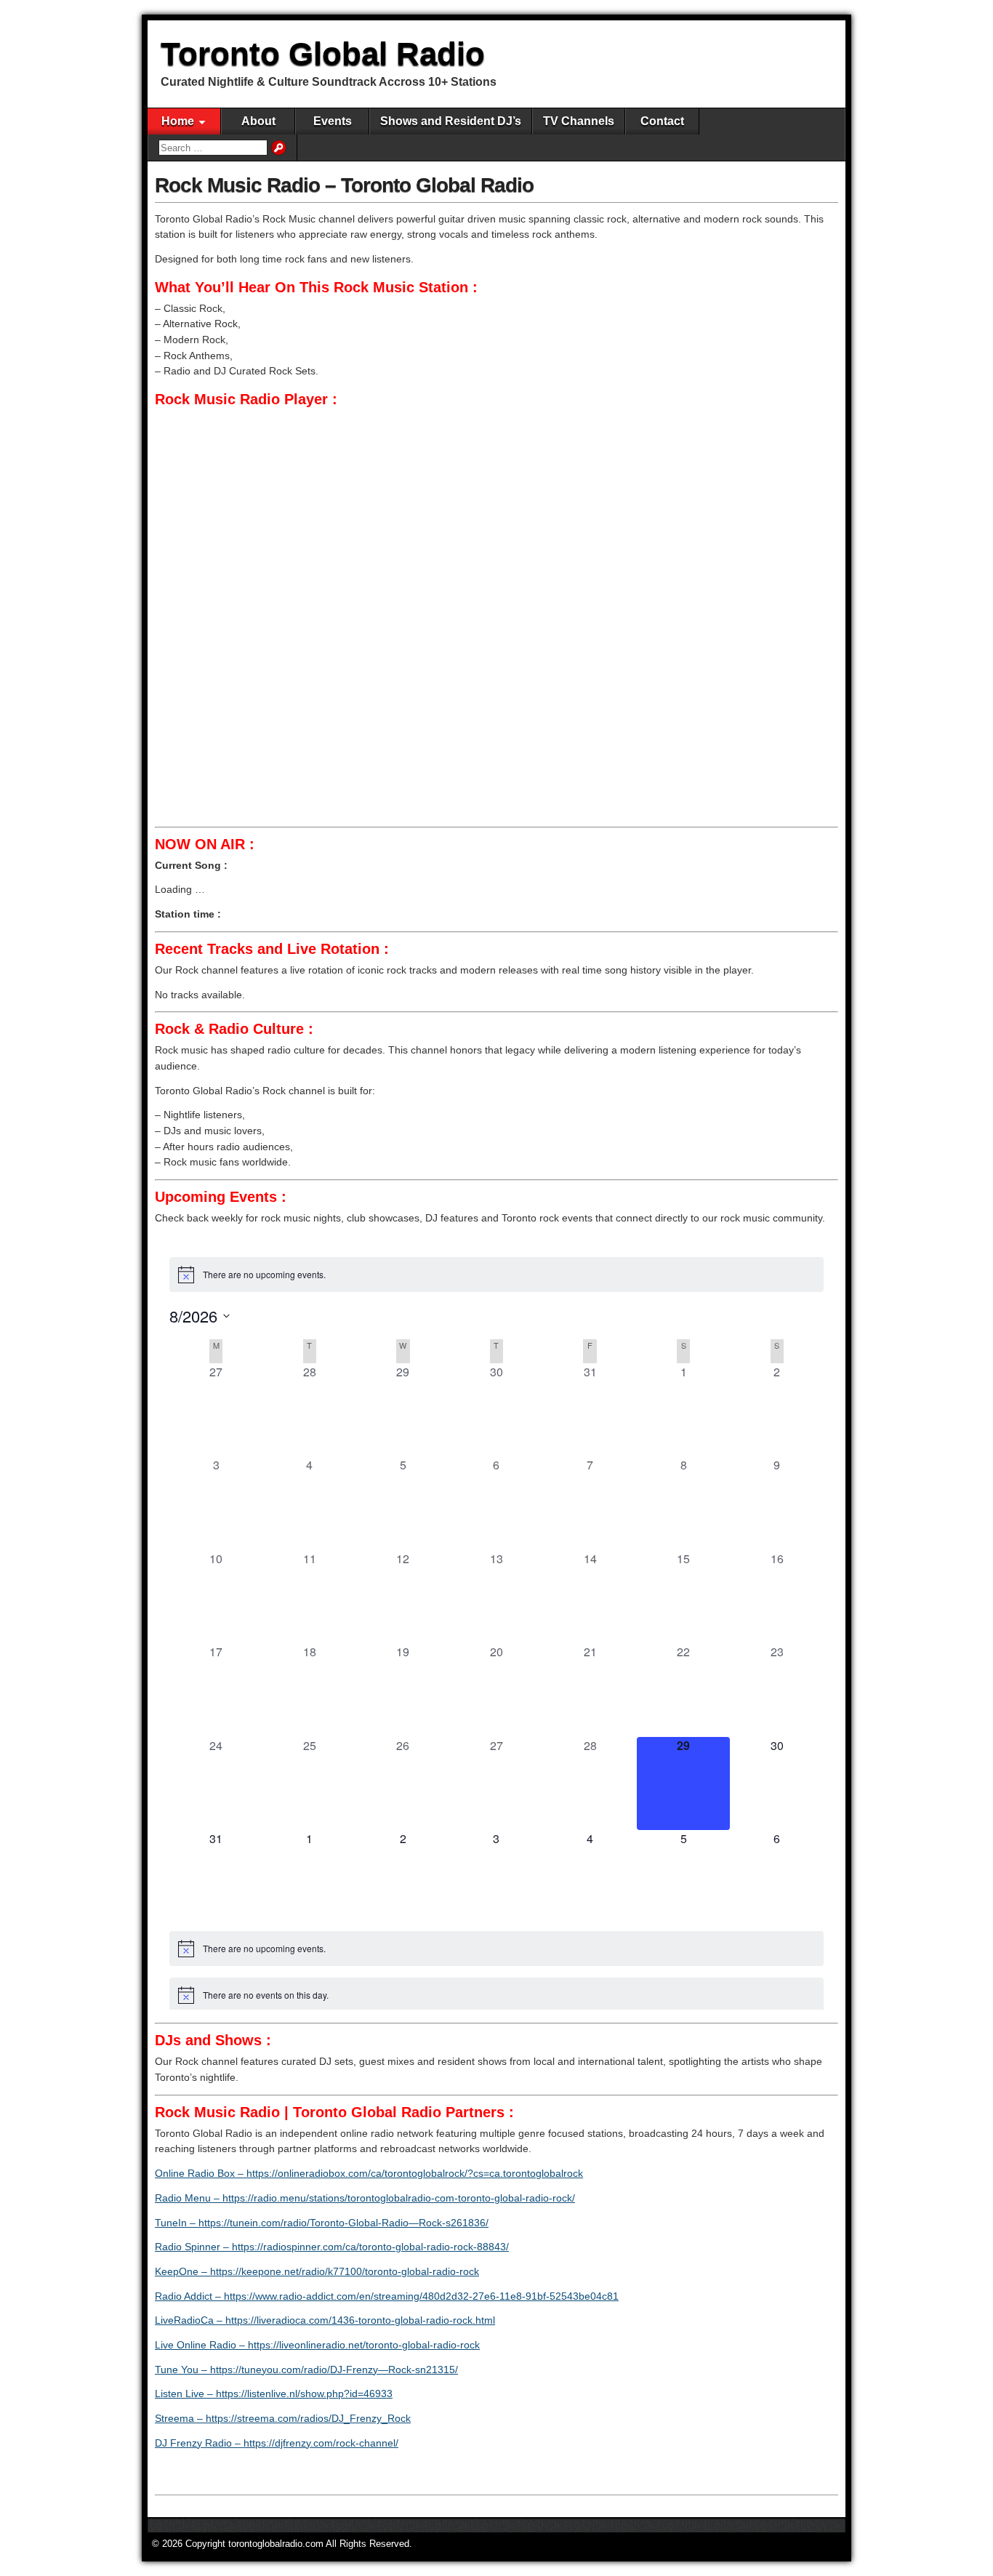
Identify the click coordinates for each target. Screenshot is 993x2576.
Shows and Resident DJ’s (451, 121)
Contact (662, 121)
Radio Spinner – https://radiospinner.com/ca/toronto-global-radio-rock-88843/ (332, 2247)
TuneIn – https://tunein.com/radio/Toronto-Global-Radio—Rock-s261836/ (322, 2223)
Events (333, 121)
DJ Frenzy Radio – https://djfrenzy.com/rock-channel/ (277, 2443)
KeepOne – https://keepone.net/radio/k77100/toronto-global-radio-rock (317, 2271)
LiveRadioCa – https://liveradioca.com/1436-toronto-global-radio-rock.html (325, 2320)
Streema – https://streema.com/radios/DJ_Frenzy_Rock (283, 2418)
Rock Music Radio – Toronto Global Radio (344, 185)
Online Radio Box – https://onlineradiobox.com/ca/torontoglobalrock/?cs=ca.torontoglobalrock (369, 2173)
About (258, 121)
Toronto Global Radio (323, 53)
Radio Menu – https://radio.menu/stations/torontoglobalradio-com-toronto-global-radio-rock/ (365, 2198)
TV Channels (579, 121)
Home (178, 121)
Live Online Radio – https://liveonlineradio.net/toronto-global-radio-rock (317, 2345)
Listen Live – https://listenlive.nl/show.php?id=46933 (274, 2394)
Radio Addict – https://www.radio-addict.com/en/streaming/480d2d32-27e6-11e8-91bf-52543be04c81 (387, 2296)
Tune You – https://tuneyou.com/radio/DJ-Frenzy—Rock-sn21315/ (306, 2370)
